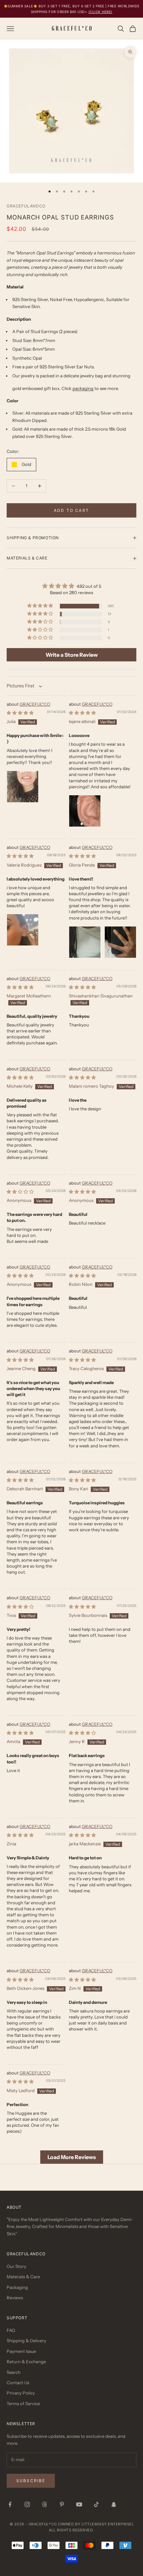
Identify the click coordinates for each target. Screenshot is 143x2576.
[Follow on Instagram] (27, 2504)
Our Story (16, 2266)
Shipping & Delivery (26, 2341)
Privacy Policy (21, 2393)
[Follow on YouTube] (79, 2504)
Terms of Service (23, 2403)
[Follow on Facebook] (10, 2504)
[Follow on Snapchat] (114, 2504)
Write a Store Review (72, 655)
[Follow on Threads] (45, 2504)
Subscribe (31, 2481)
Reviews (15, 2298)
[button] (41, 606)
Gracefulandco (26, 206)
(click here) (100, 12)
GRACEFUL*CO (35, 704)
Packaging (17, 2287)
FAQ (11, 2330)
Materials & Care (23, 2277)
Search (14, 2372)
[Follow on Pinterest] (62, 2504)
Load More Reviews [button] (72, 2157)
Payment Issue (21, 2351)
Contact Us (18, 2383)
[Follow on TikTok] (96, 2504)
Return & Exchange (26, 2362)
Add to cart (71, 510)
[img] (71, 586)
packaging (83, 388)
